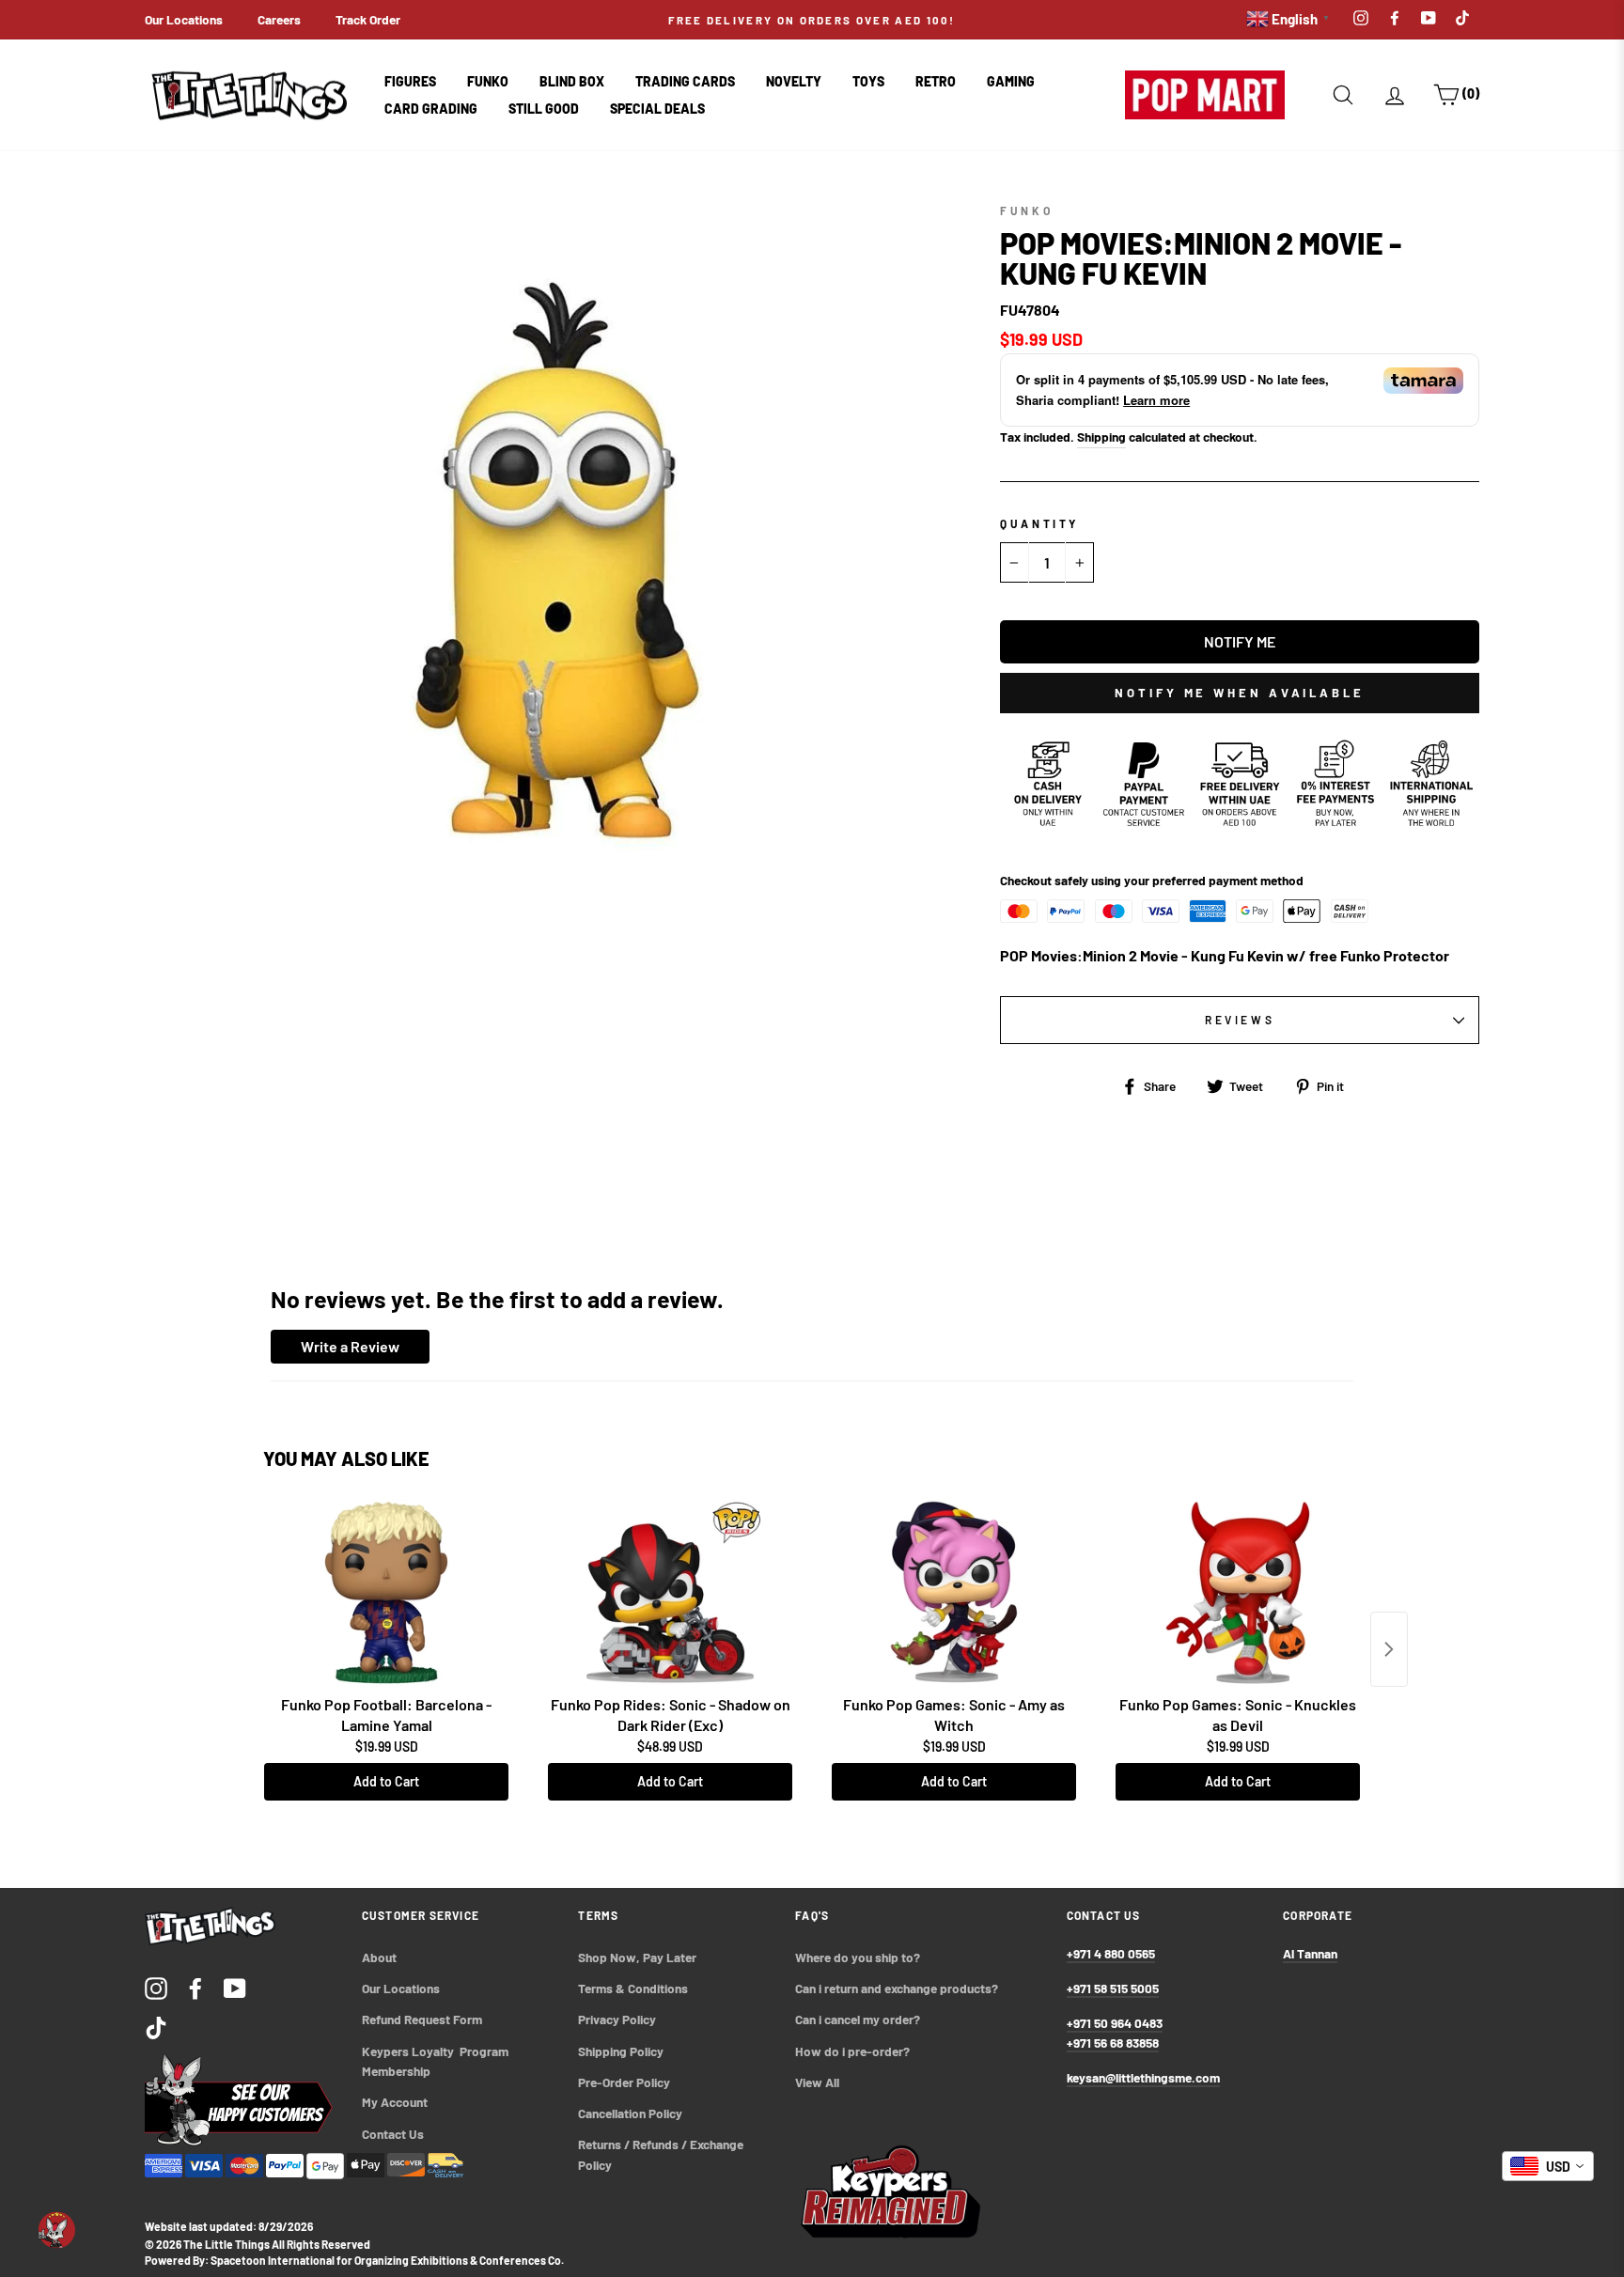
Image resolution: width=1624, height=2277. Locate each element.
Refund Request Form (422, 2019)
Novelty (794, 81)
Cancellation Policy (630, 2113)
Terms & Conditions (633, 1988)
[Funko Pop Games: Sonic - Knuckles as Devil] (1238, 1593)
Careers (279, 19)
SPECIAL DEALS (657, 109)
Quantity (1039, 523)
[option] (812, 20)
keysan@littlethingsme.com (1143, 2077)
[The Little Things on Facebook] (195, 1988)
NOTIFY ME (1240, 641)
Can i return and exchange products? (897, 1988)
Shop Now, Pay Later (637, 1957)
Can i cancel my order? (858, 2019)
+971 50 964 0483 (1115, 2023)
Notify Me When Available (1240, 693)
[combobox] (1548, 2166)
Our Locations (184, 19)
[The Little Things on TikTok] (156, 2027)
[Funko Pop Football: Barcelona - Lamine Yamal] (386, 1593)
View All (817, 2082)
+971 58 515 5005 (1113, 1988)
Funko (488, 81)
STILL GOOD (544, 109)
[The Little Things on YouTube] (235, 1988)
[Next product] (1389, 1649)
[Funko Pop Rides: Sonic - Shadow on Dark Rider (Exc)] (670, 1593)
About (379, 1957)
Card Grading (431, 109)
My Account (395, 2102)
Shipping (1101, 437)
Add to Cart (386, 1781)
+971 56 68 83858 (1113, 2043)
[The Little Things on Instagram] (156, 1988)
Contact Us (393, 2134)
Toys (868, 81)
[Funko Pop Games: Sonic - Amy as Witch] (954, 1593)
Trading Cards (685, 81)
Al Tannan (1310, 1953)
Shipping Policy (621, 2051)
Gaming (1011, 81)
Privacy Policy (617, 2019)
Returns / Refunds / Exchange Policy (662, 2154)
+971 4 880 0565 (1111, 1953)
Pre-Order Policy (625, 2082)
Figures (410, 81)
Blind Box (572, 81)
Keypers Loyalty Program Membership (437, 2061)
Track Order (368, 19)
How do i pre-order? (852, 2051)
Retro (936, 81)
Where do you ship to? (858, 1957)
